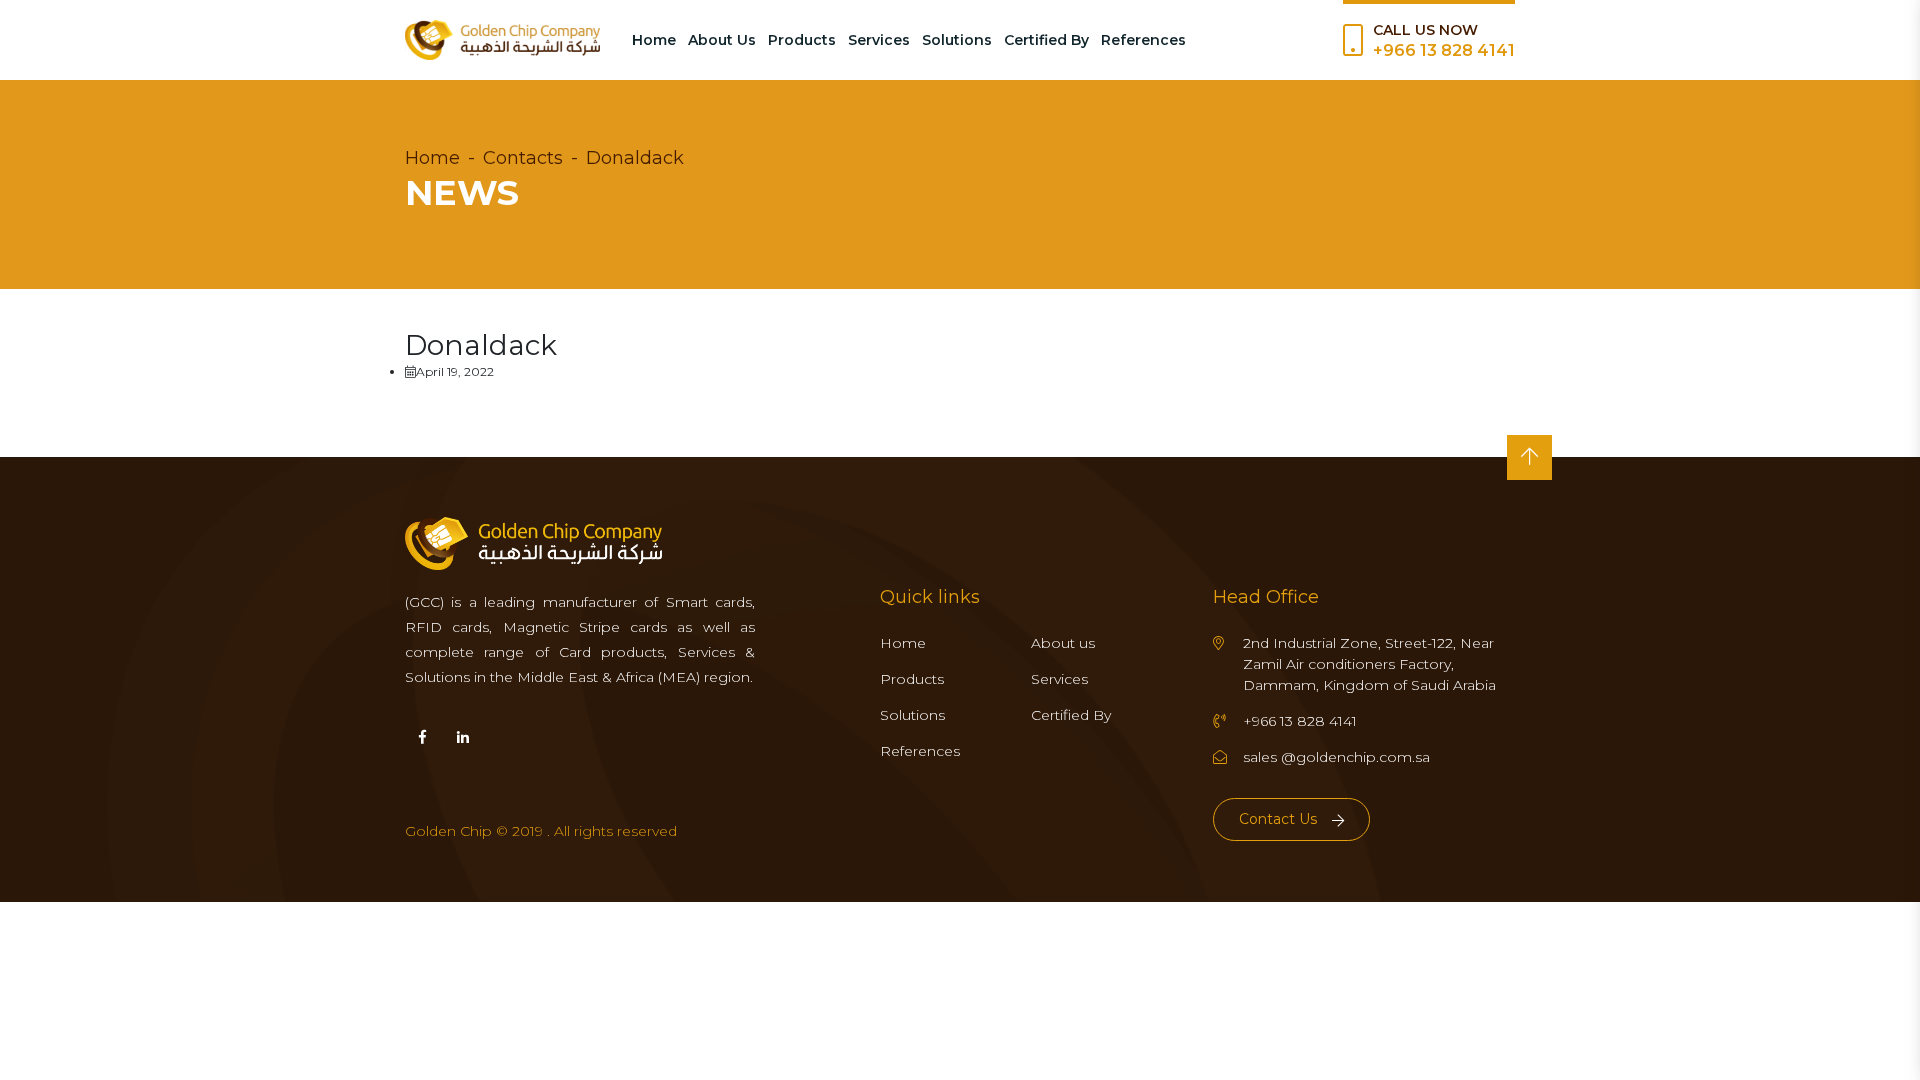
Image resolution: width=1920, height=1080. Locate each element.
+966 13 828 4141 (1444, 50)
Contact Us (1278, 819)
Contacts (523, 158)
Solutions (957, 40)
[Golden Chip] (502, 40)
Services (879, 40)
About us (1063, 643)
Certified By (1046, 40)
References (1143, 40)
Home (654, 40)
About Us (722, 40)
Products (802, 40)
